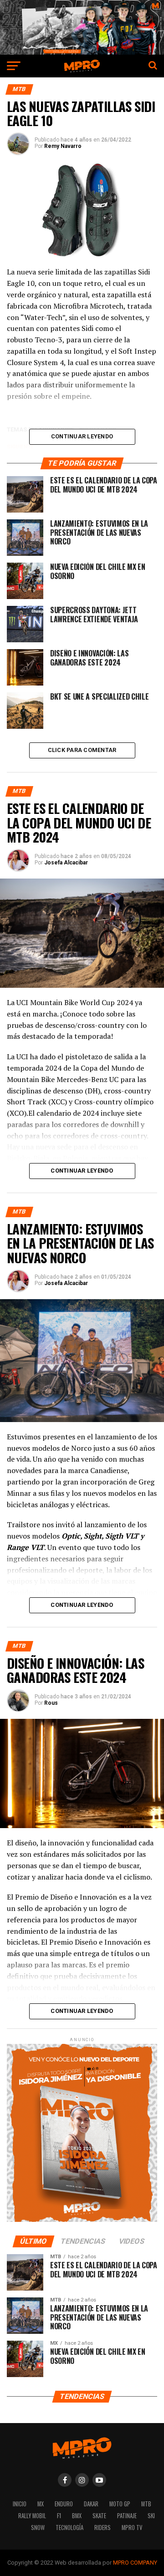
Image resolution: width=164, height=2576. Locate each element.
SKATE (99, 2516)
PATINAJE (127, 2516)
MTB (146, 2504)
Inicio (20, 2504)
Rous (51, 1703)
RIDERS (102, 2528)
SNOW (38, 2528)
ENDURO (64, 2504)
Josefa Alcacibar (66, 863)
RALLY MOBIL (32, 2516)
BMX (77, 2516)
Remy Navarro (63, 146)
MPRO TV (132, 2528)
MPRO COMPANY (135, 2563)
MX (41, 2504)
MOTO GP (120, 2504)
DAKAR (91, 2504)
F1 (59, 2516)
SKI (151, 2516)
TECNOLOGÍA (69, 2528)
